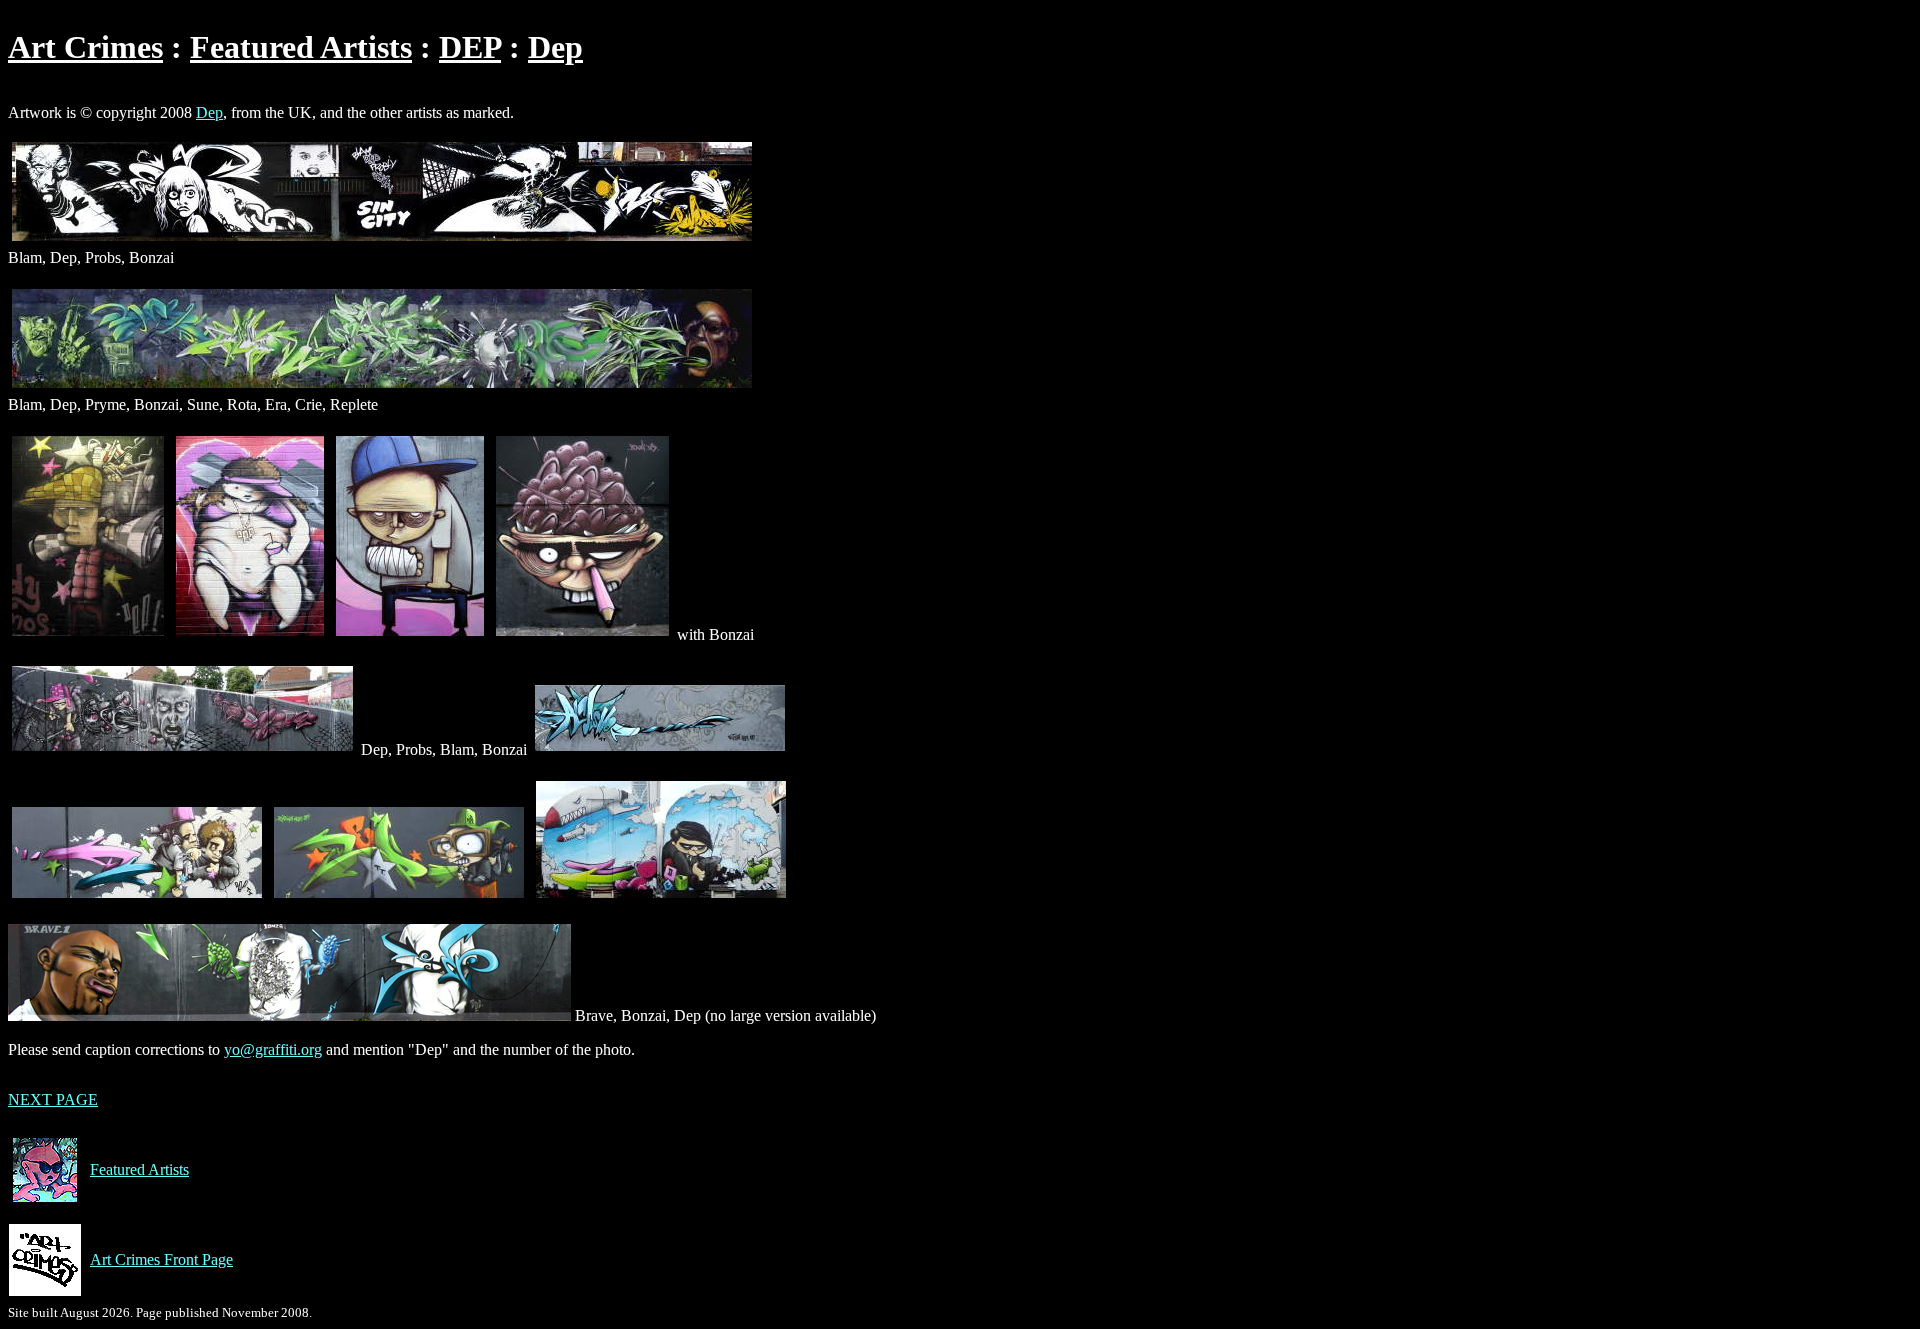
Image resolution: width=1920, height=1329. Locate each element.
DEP (470, 47)
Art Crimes (85, 47)
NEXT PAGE (53, 1099)
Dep (555, 47)
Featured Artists (301, 47)
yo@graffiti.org (273, 1049)
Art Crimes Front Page (161, 1259)
